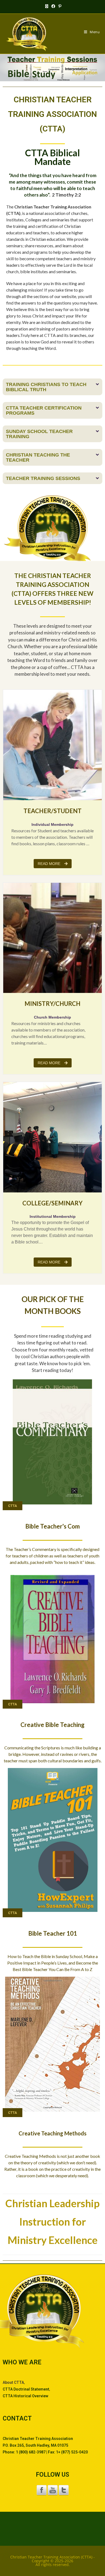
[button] (52, 387)
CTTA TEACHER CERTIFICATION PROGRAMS (44, 410)
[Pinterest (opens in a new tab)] (59, 6)
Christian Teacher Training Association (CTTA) (51, 2557)
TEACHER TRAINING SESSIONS (43, 478)
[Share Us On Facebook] (42, 2490)
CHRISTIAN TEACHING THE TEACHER (38, 457)
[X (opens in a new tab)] (47, 6)
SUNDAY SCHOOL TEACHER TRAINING (39, 434)
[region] (52, 68)
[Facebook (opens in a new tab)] (53, 6)
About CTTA (13, 2382)
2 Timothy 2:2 (66, 195)
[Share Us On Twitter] (64, 2490)
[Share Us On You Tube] (53, 2490)
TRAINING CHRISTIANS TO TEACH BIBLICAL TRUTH (46, 387)
